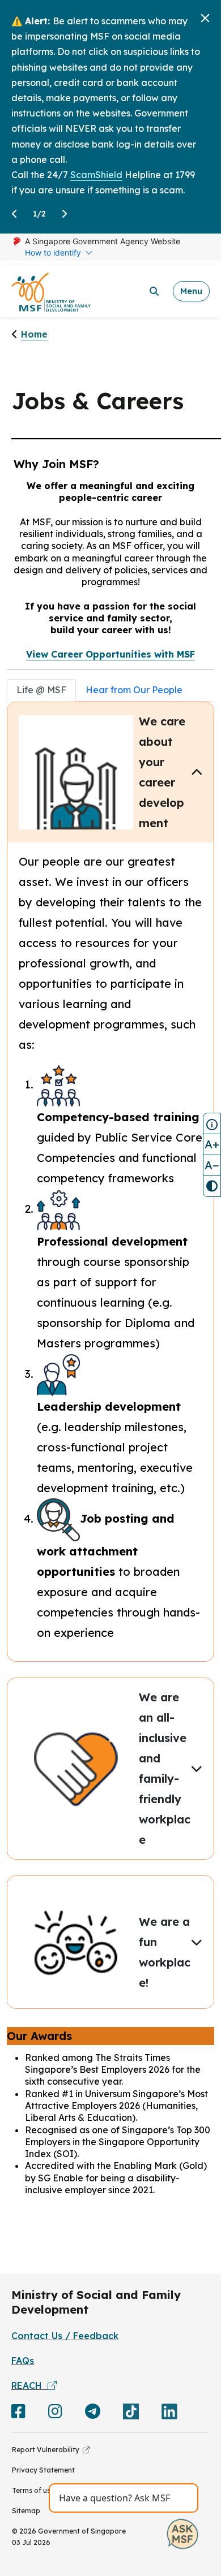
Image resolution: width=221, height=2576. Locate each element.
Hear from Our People (134, 690)
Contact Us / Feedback (65, 2336)
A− (212, 1165)
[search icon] (154, 291)
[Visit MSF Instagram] (55, 2414)
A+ (212, 1144)
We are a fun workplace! (165, 1952)
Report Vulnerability (47, 2450)
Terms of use (33, 2490)
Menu (191, 291)
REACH (29, 2385)
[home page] (51, 291)
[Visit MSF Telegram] (93, 2414)
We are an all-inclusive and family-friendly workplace (165, 1768)
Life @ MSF (41, 690)
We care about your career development (162, 772)
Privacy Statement (43, 2470)
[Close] (205, 18)
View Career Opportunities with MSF (110, 654)
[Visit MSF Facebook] (18, 2414)
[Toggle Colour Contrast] (212, 1186)
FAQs (23, 2361)
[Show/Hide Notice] (212, 1123)
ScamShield (96, 175)
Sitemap (26, 2511)
